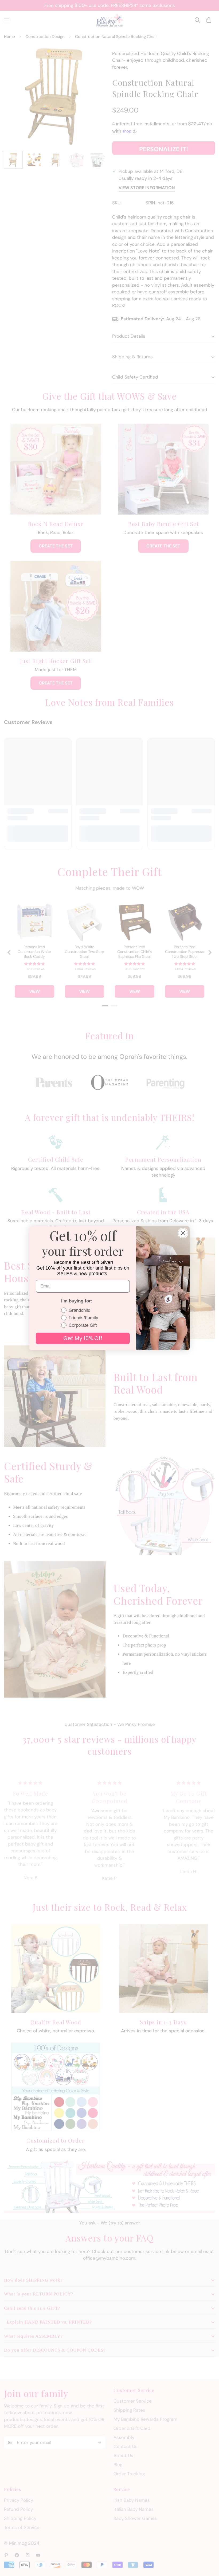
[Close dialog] (183, 1233)
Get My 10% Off (83, 1338)
